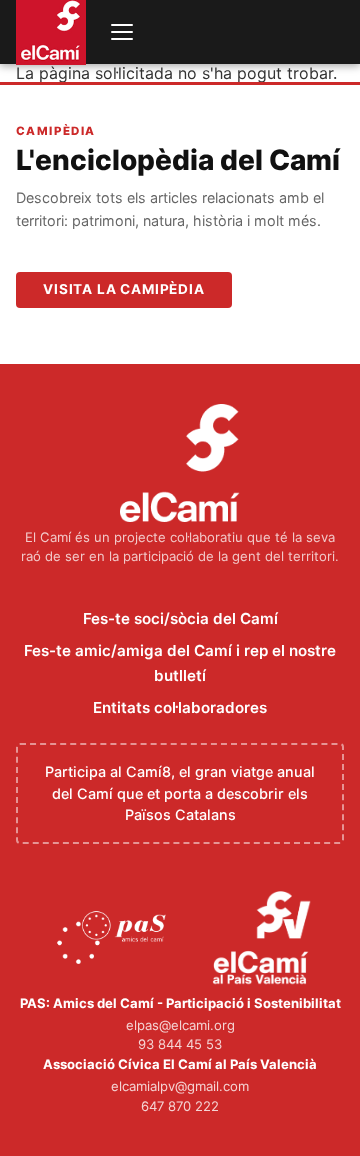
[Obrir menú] (122, 32)
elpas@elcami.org (180, 1025)
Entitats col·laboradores (180, 707)
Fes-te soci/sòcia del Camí (180, 618)
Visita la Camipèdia (124, 289)
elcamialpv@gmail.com (180, 1086)
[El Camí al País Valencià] (264, 939)
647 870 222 (180, 1106)
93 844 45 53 (180, 1044)
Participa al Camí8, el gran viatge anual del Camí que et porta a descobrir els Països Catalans (180, 793)
